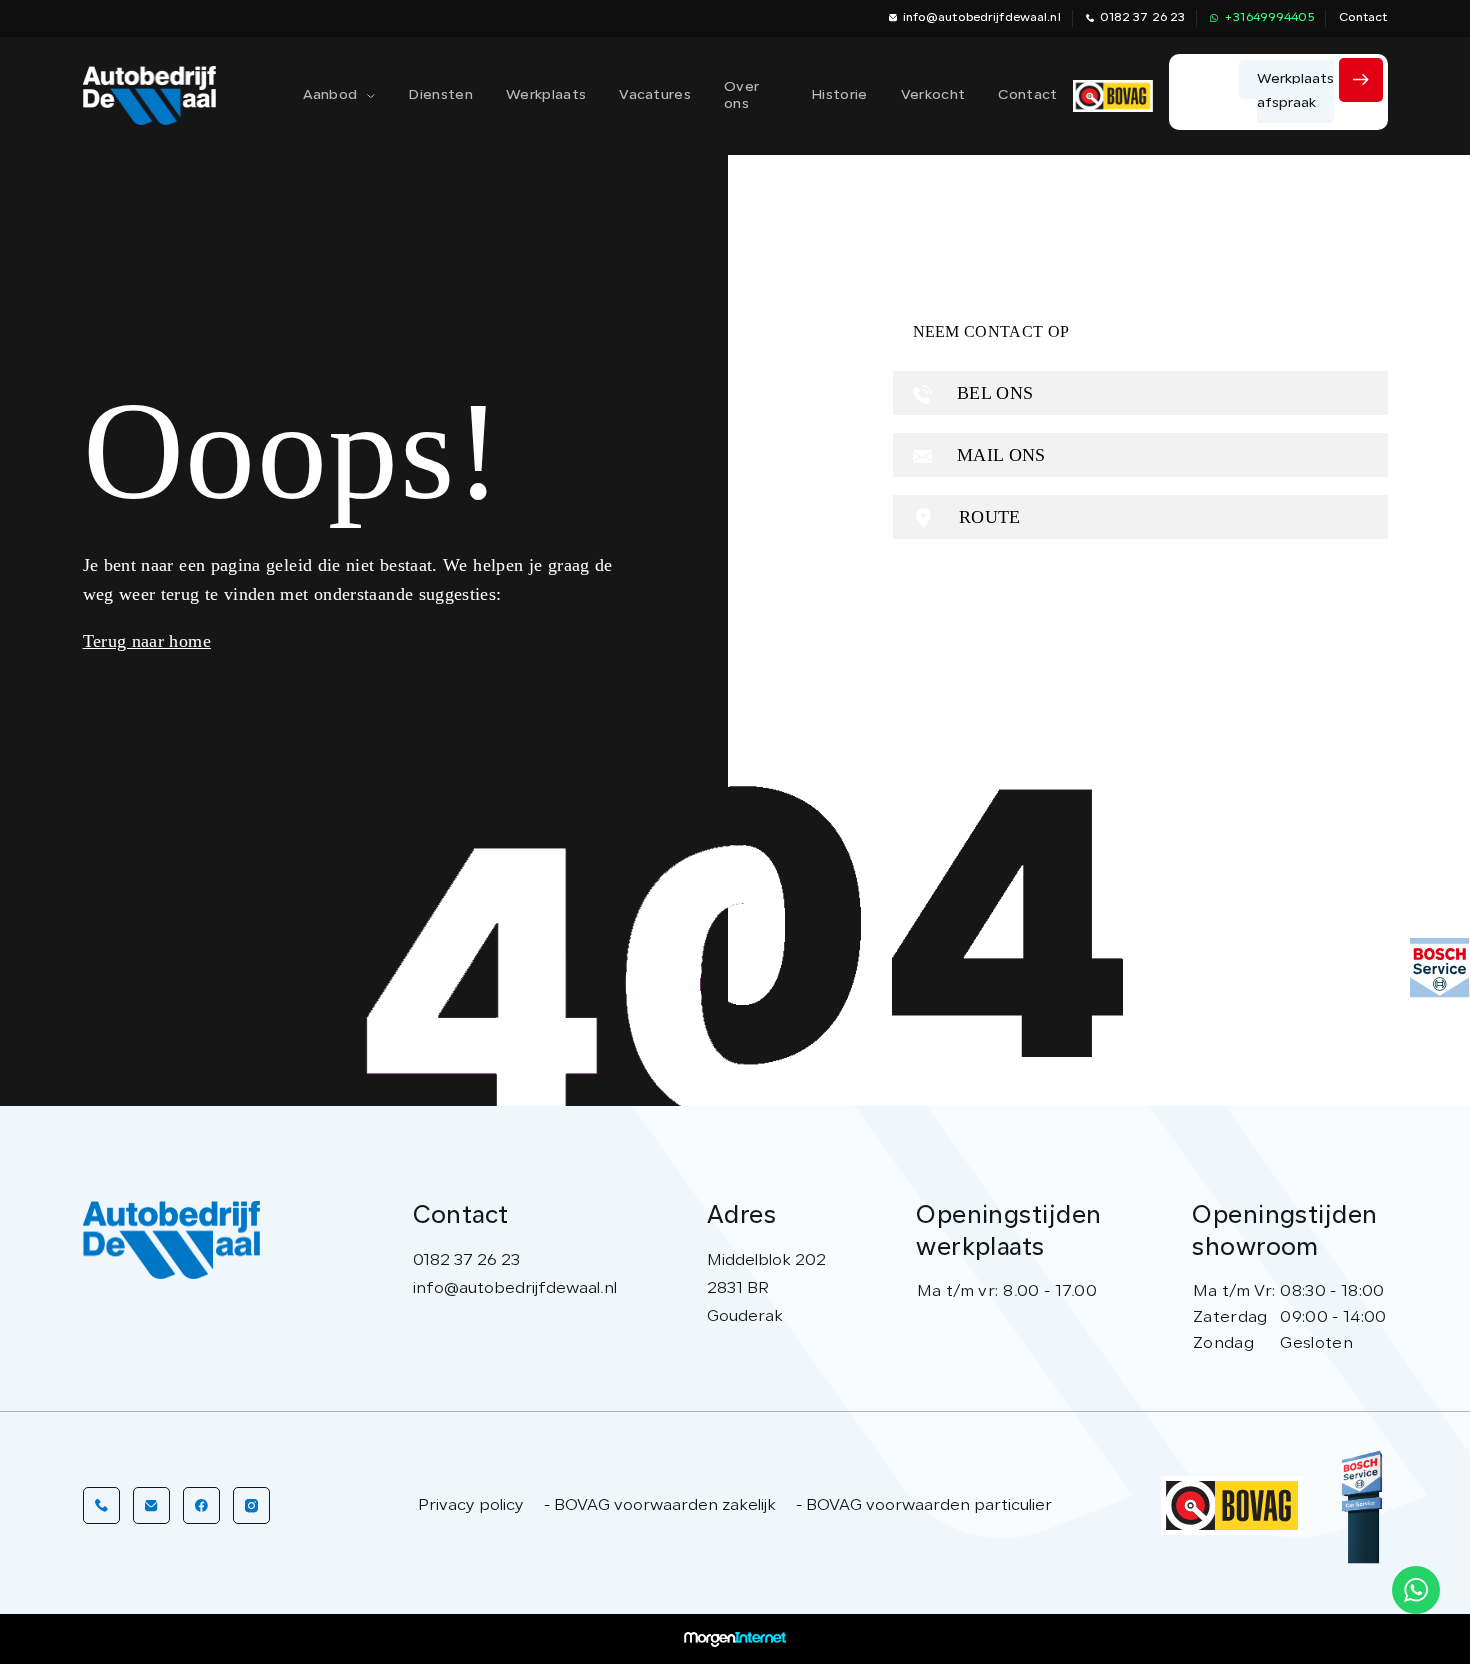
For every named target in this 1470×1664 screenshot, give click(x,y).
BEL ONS (993, 393)
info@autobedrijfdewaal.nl (982, 18)
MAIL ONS (999, 455)
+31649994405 (1268, 18)
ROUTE (987, 517)
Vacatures (655, 95)
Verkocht (933, 95)
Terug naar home (147, 641)
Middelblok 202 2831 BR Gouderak (766, 1289)
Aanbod (330, 95)
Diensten (440, 95)
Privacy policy (471, 1506)
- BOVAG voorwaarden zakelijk (660, 1506)
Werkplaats (546, 95)
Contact (1363, 18)
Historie (839, 95)
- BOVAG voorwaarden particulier (924, 1506)
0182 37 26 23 (1143, 18)
